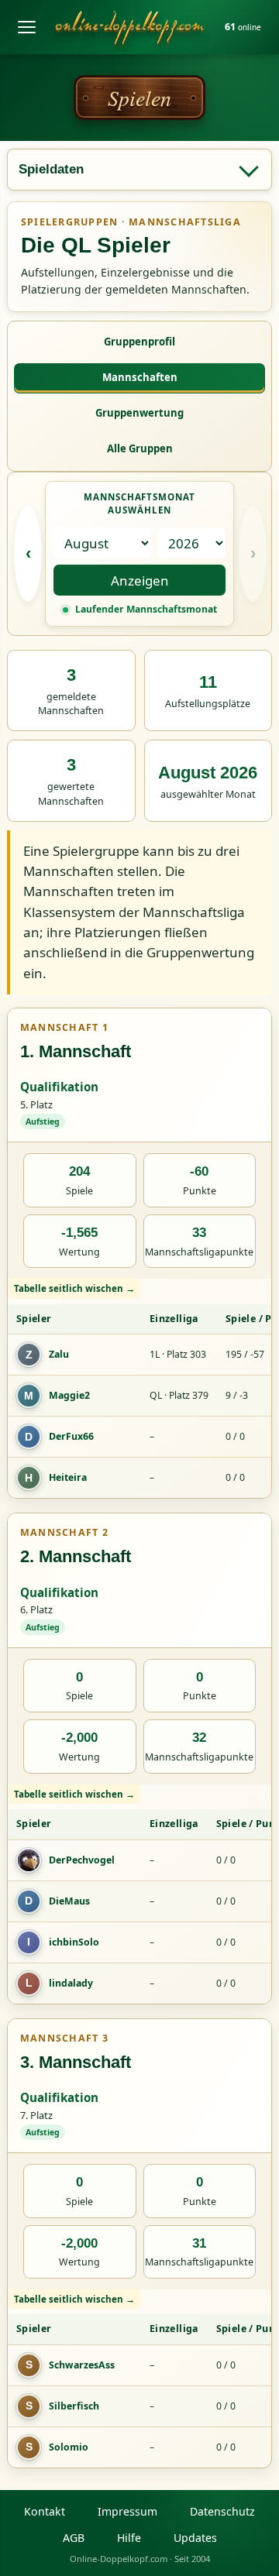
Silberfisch (74, 2406)
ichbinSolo (74, 1942)
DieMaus (69, 1901)
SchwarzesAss (82, 2365)
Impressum (127, 2511)
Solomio (69, 2447)
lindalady (71, 1983)
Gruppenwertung (139, 413)
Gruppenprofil (139, 342)
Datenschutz (222, 2511)
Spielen (139, 98)
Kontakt (45, 2511)
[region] (139, 1388)
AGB (74, 2538)
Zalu (59, 1354)
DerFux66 (71, 1436)
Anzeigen (140, 580)
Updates (195, 2538)
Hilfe (129, 2538)
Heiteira (68, 1477)
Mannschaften (140, 377)
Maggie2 (69, 1395)
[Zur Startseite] (130, 27)
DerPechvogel (82, 1860)
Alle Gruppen (140, 448)
